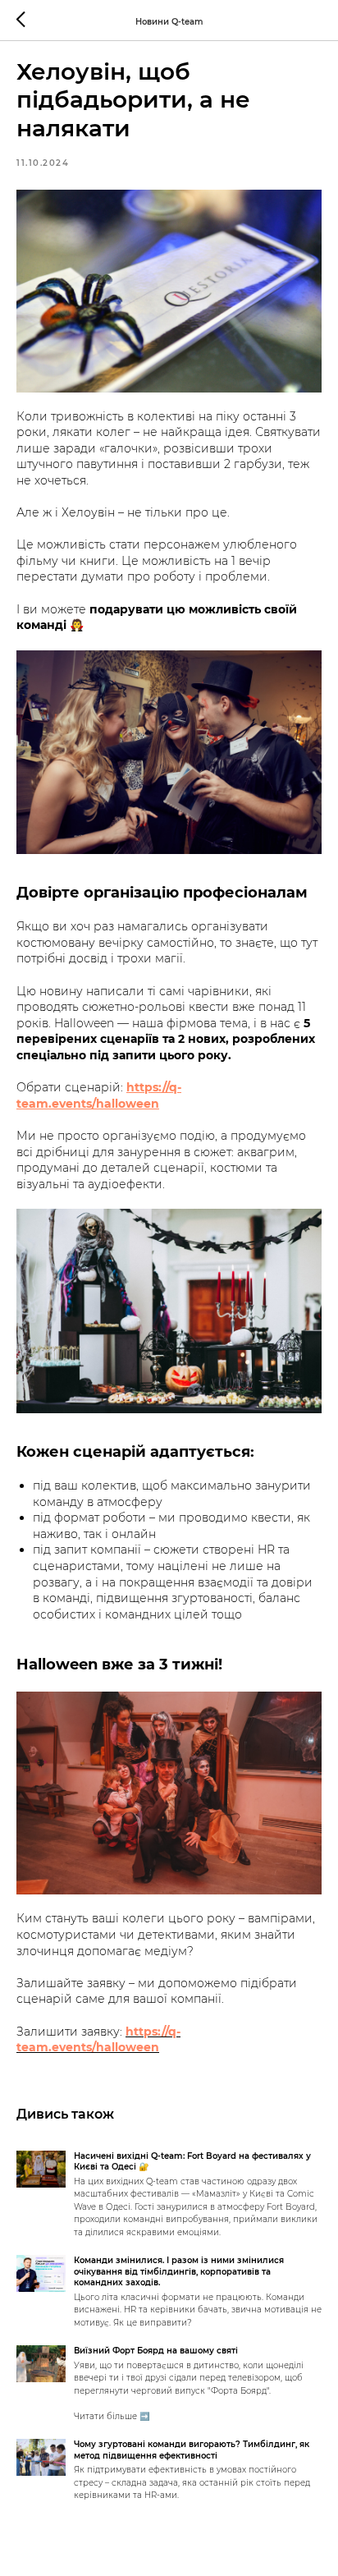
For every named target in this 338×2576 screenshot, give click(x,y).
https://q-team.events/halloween (99, 1095)
